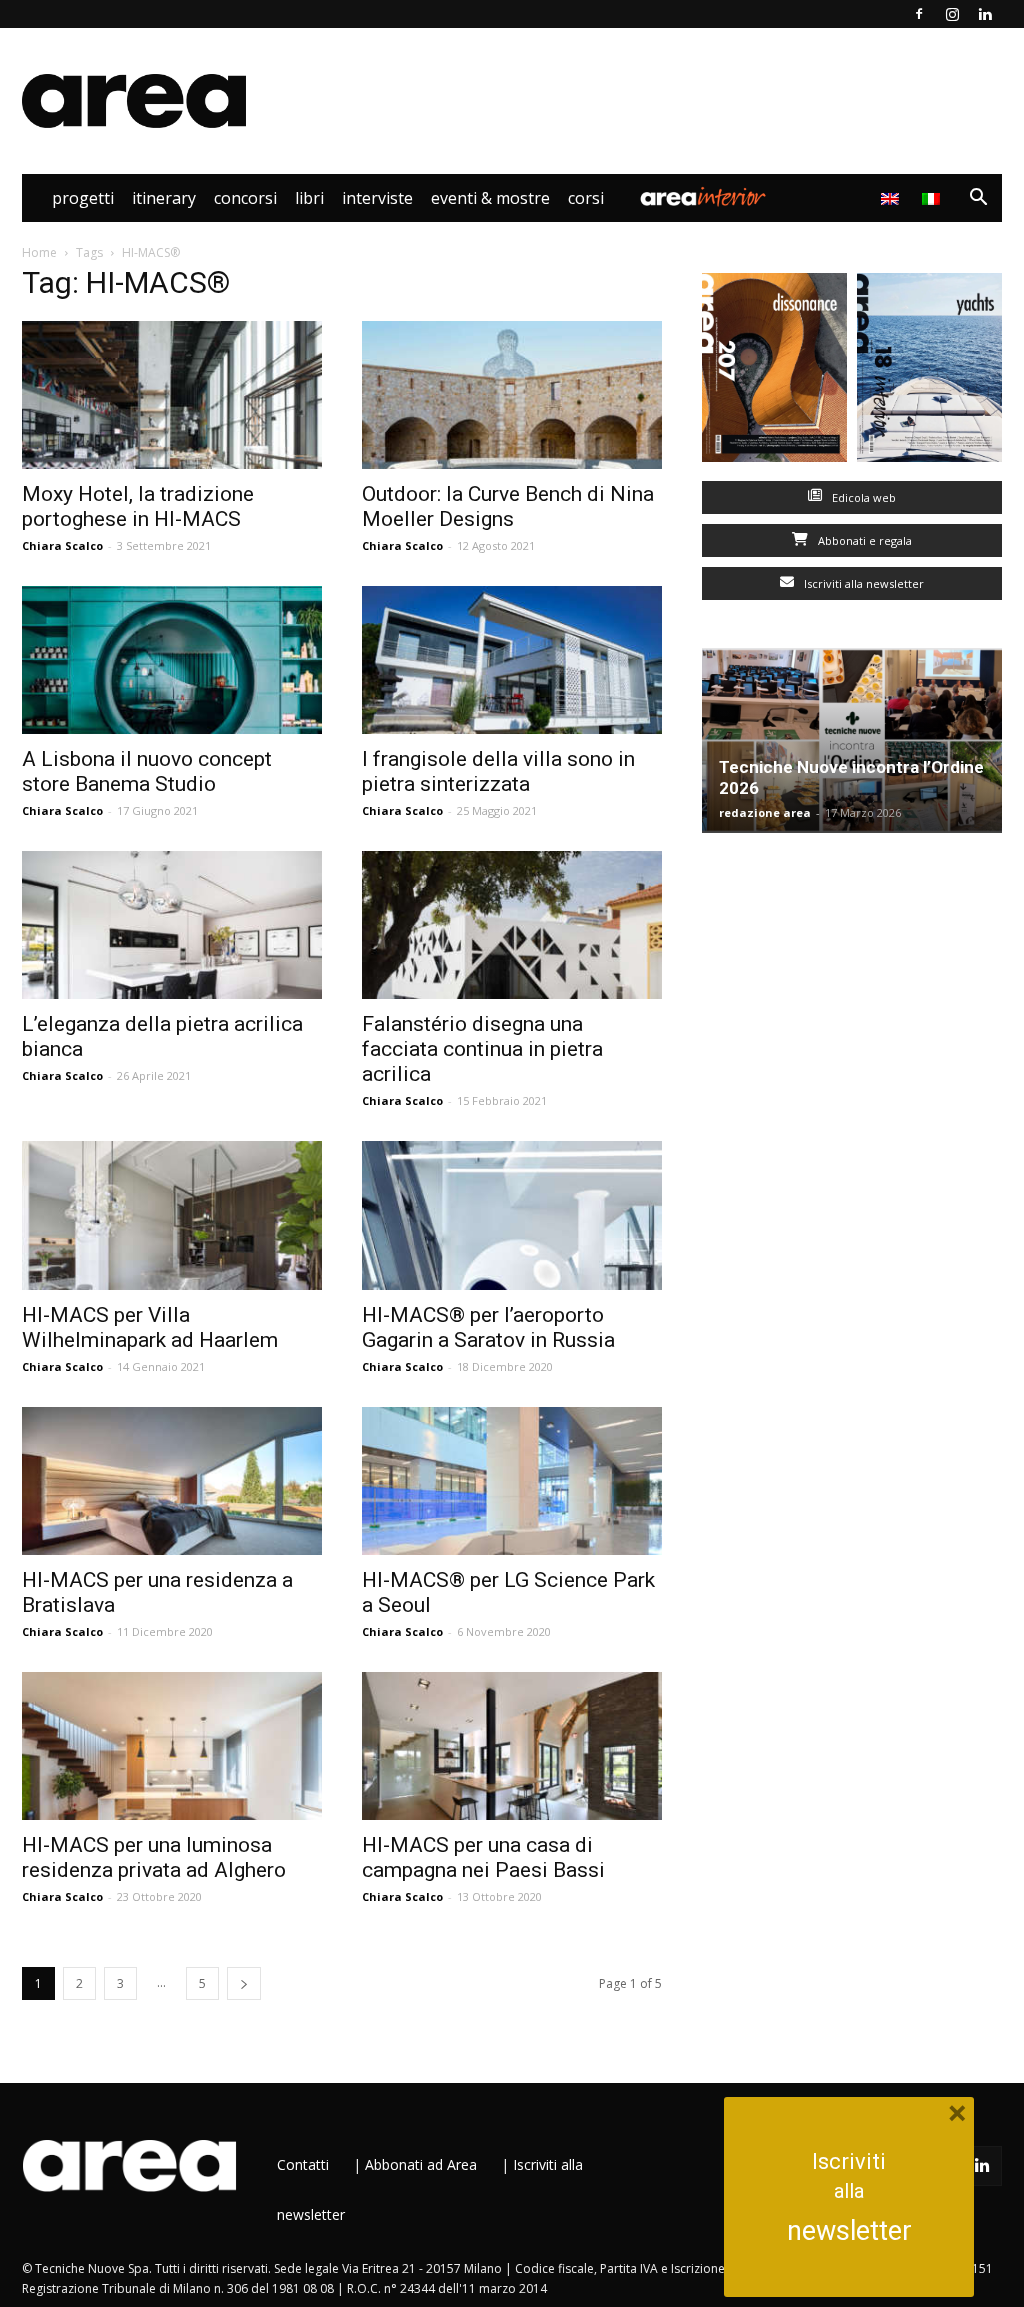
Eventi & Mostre (490, 198)
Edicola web (862, 497)
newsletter (849, 2231)
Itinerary (164, 198)
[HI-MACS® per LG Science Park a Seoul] (512, 1481)
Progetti (83, 198)
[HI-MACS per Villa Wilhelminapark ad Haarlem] (172, 1215)
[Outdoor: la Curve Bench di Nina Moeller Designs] (512, 395)
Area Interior (703, 198)
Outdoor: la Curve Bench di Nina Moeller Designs (508, 506)
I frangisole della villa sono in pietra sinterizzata (498, 771)
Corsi (586, 198)
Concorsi (245, 198)
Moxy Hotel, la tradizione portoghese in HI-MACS (138, 506)
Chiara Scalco (62, 545)
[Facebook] (919, 14)
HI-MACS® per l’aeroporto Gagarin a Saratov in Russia (488, 1327)
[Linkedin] (985, 14)
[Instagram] (952, 14)
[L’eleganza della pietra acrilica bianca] (172, 925)
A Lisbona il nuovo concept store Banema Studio (147, 771)
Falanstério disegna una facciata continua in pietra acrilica (482, 1049)
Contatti (303, 2164)
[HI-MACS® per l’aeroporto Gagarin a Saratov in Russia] (512, 1215)
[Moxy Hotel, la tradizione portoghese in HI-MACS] (172, 395)
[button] (978, 199)
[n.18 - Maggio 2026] (929, 372)
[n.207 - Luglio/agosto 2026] (774, 372)
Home (39, 252)
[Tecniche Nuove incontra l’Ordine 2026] (852, 740)
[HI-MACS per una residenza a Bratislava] (172, 1481)
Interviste (377, 198)
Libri (309, 198)
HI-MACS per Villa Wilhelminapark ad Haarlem (150, 1327)
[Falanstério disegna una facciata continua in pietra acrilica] (512, 925)
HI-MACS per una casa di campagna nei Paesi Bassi (483, 1857)
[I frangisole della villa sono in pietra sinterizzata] (512, 660)
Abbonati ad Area (421, 2164)
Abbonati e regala (863, 540)
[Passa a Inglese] (892, 198)
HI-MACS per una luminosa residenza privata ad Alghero (154, 1857)
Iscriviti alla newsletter (862, 583)
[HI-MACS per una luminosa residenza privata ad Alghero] (172, 1746)
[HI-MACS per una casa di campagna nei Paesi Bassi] (512, 1746)
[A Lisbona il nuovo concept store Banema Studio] (172, 660)
